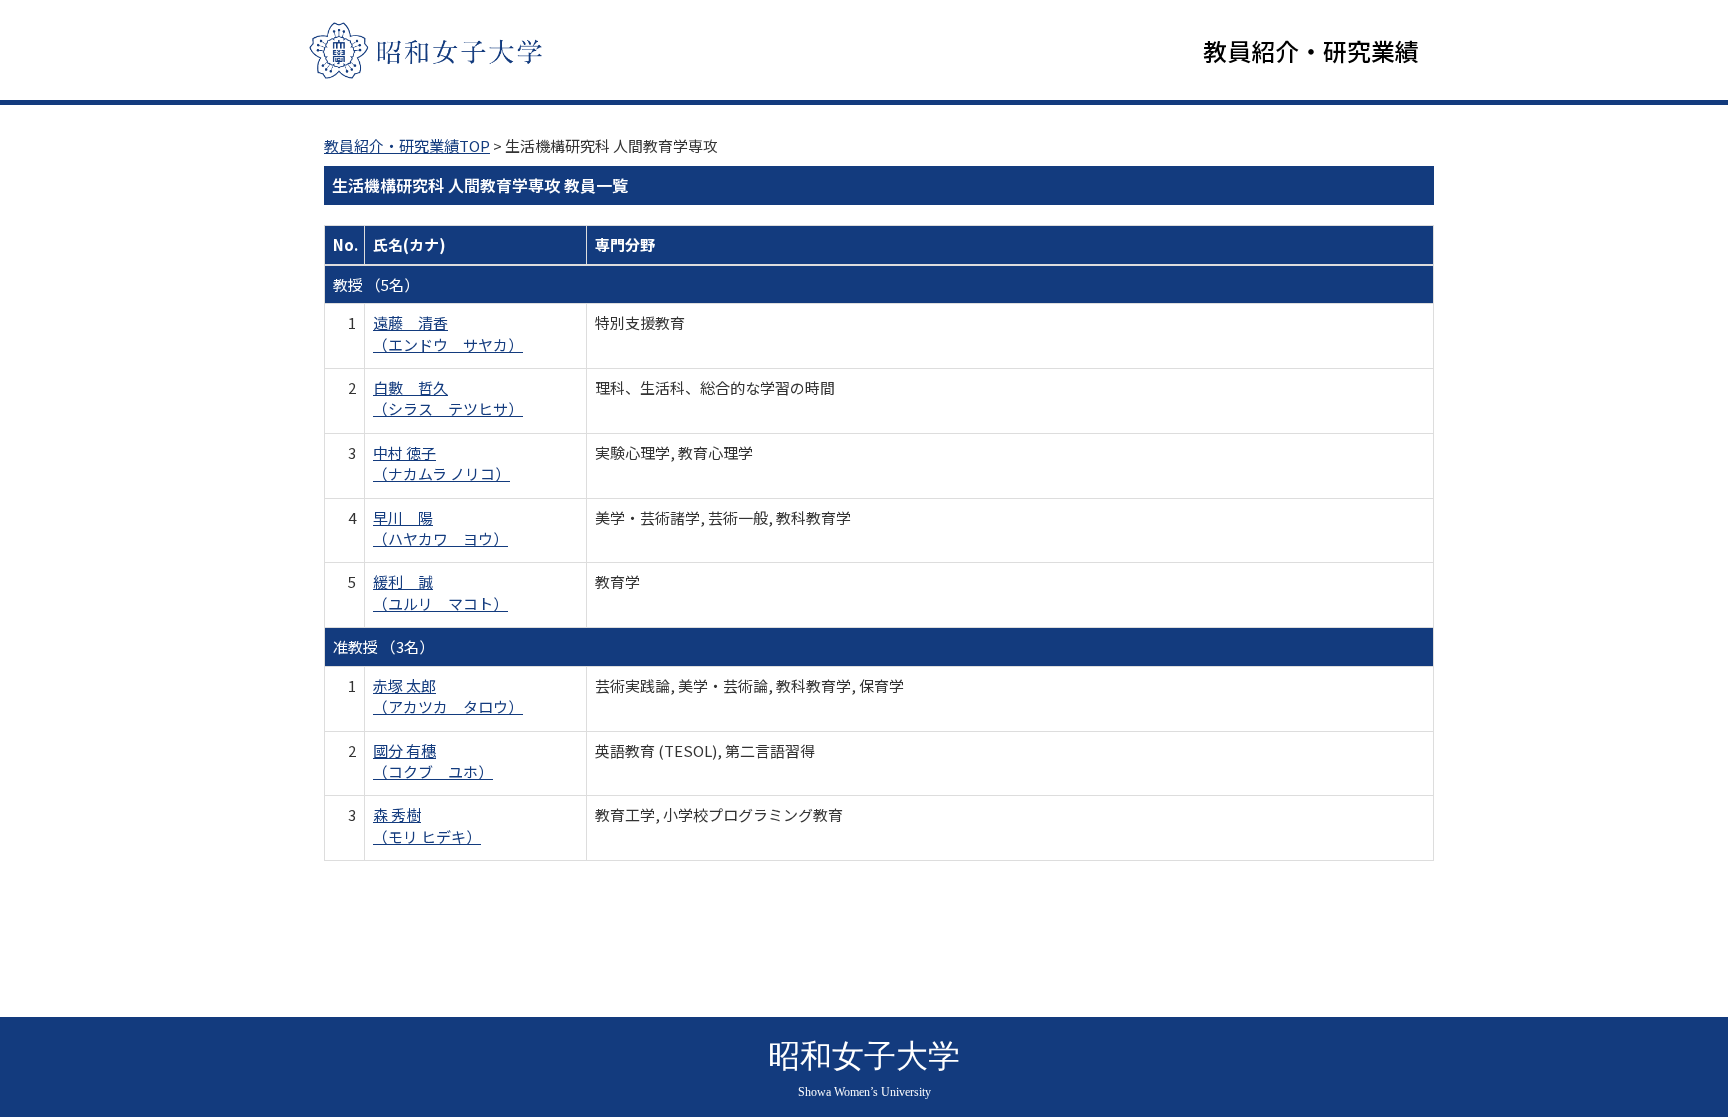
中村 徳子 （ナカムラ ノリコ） (441, 463)
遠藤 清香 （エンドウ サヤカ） (448, 333)
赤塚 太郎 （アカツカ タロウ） (448, 696)
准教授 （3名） (383, 646)
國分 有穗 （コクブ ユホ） (433, 761)
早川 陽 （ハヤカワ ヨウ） (440, 528)
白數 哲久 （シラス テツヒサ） (448, 398)
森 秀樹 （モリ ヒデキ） (427, 825)
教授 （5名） (376, 284)
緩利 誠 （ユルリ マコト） (440, 592)
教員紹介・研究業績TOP (407, 145)
